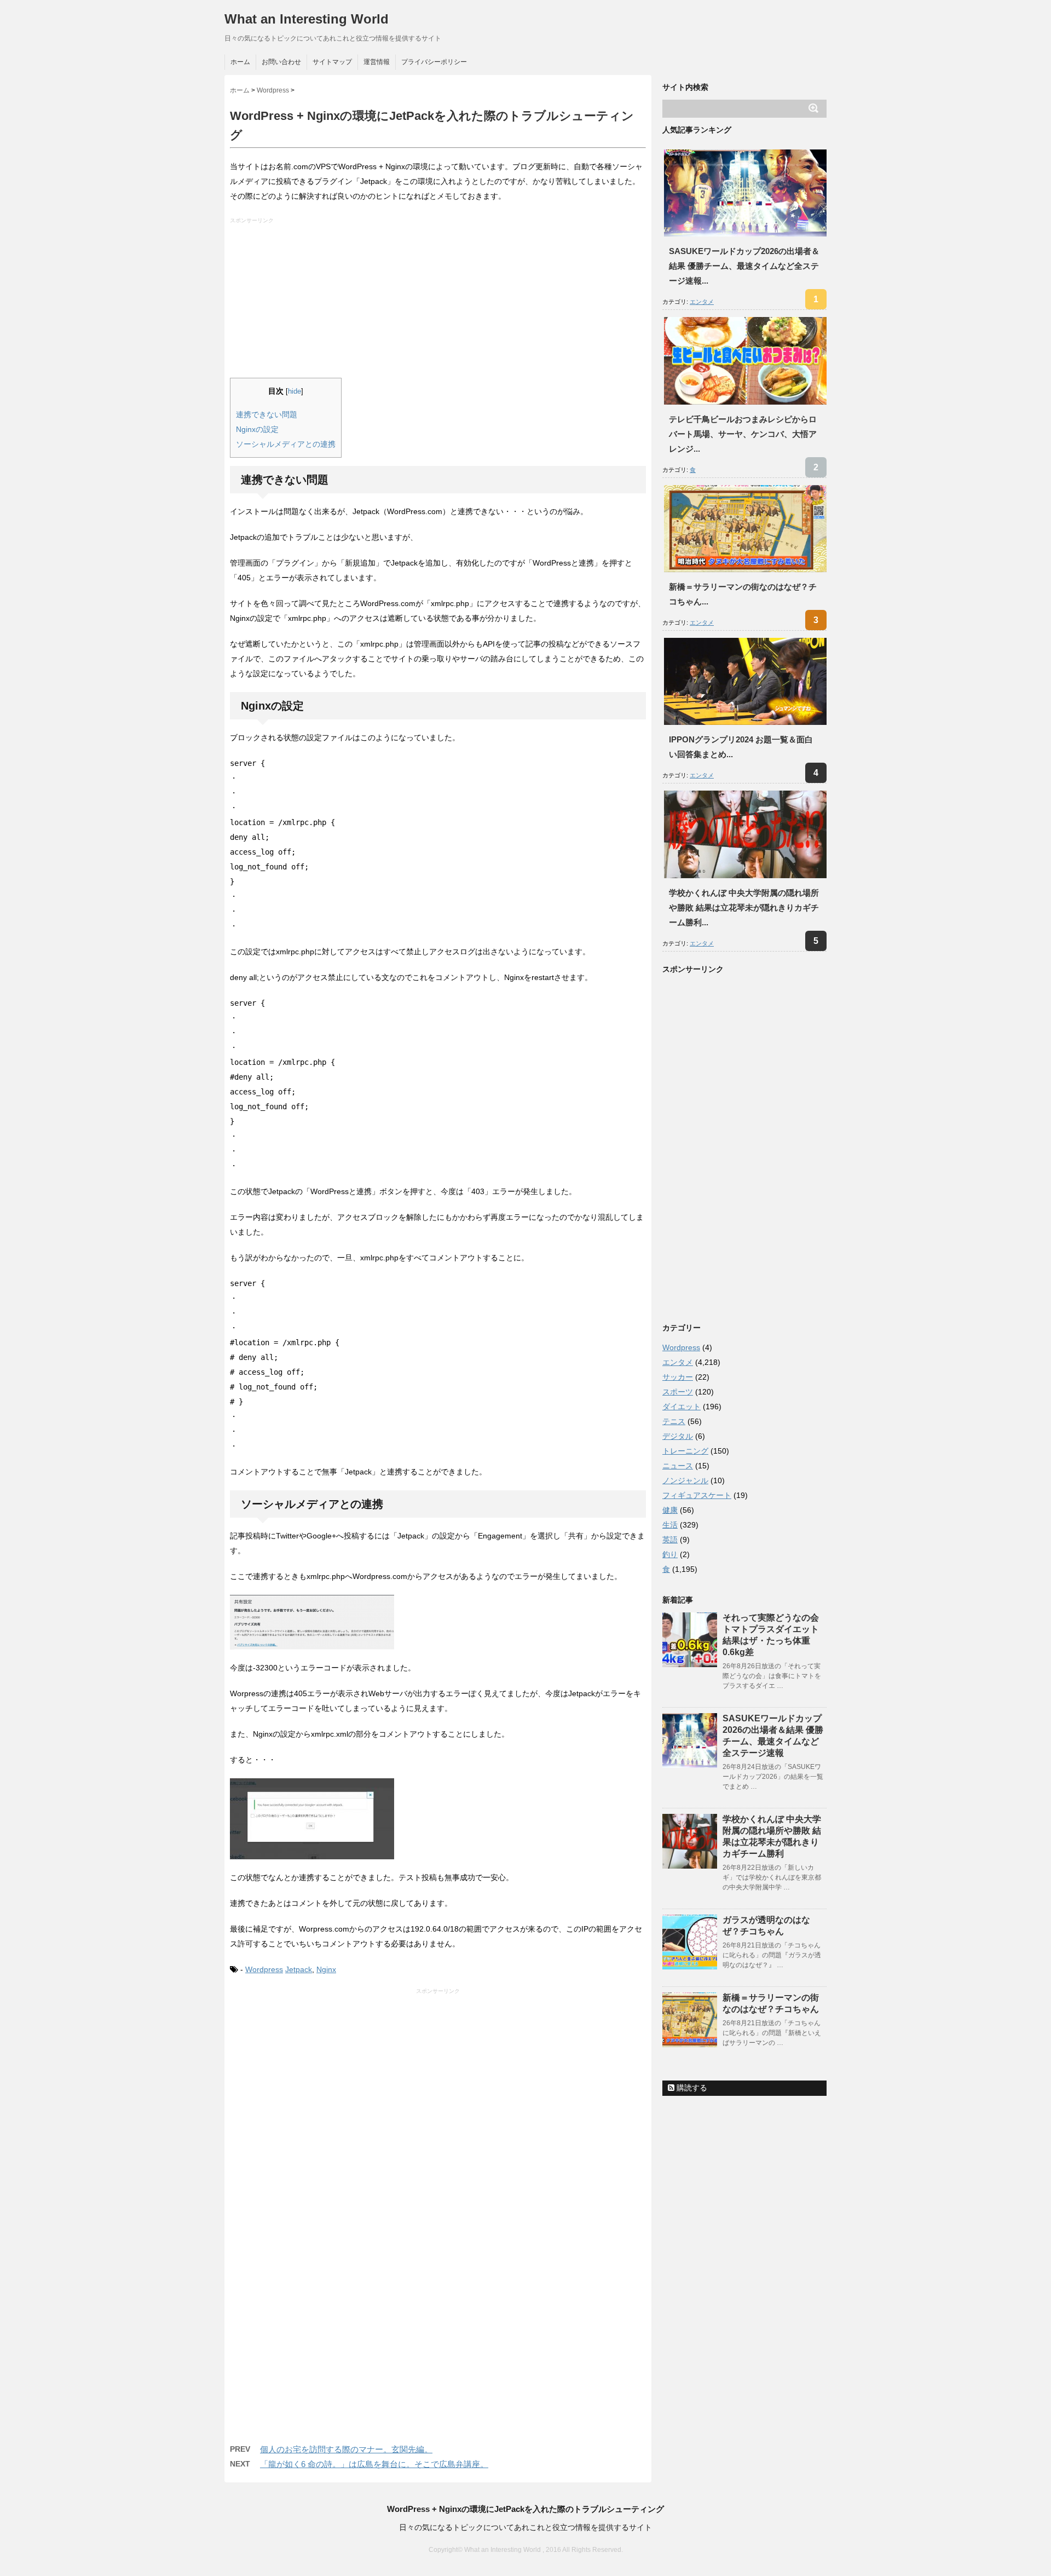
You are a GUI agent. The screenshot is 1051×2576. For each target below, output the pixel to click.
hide (294, 391)
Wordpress (264, 1969)
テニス (674, 1421)
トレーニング (685, 1451)
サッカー (678, 1377)
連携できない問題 (267, 414)
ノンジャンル (685, 1480)
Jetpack (299, 1969)
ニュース (678, 1466)
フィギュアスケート (697, 1495)
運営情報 (377, 62)
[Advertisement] (439, 301)
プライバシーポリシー (434, 62)
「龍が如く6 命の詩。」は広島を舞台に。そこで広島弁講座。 (374, 2464)
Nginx (326, 1969)
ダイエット (682, 1407)
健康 (670, 1510)
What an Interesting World (307, 19)
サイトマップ (332, 62)
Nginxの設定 (257, 429)
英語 (670, 1540)
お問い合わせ (281, 62)
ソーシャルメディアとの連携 (286, 444)
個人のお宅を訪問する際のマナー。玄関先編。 (346, 2449)
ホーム (240, 62)
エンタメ (702, 302)
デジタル (678, 1436)
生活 (670, 1525)
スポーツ (678, 1392)
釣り (670, 1554)
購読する (691, 2088)
